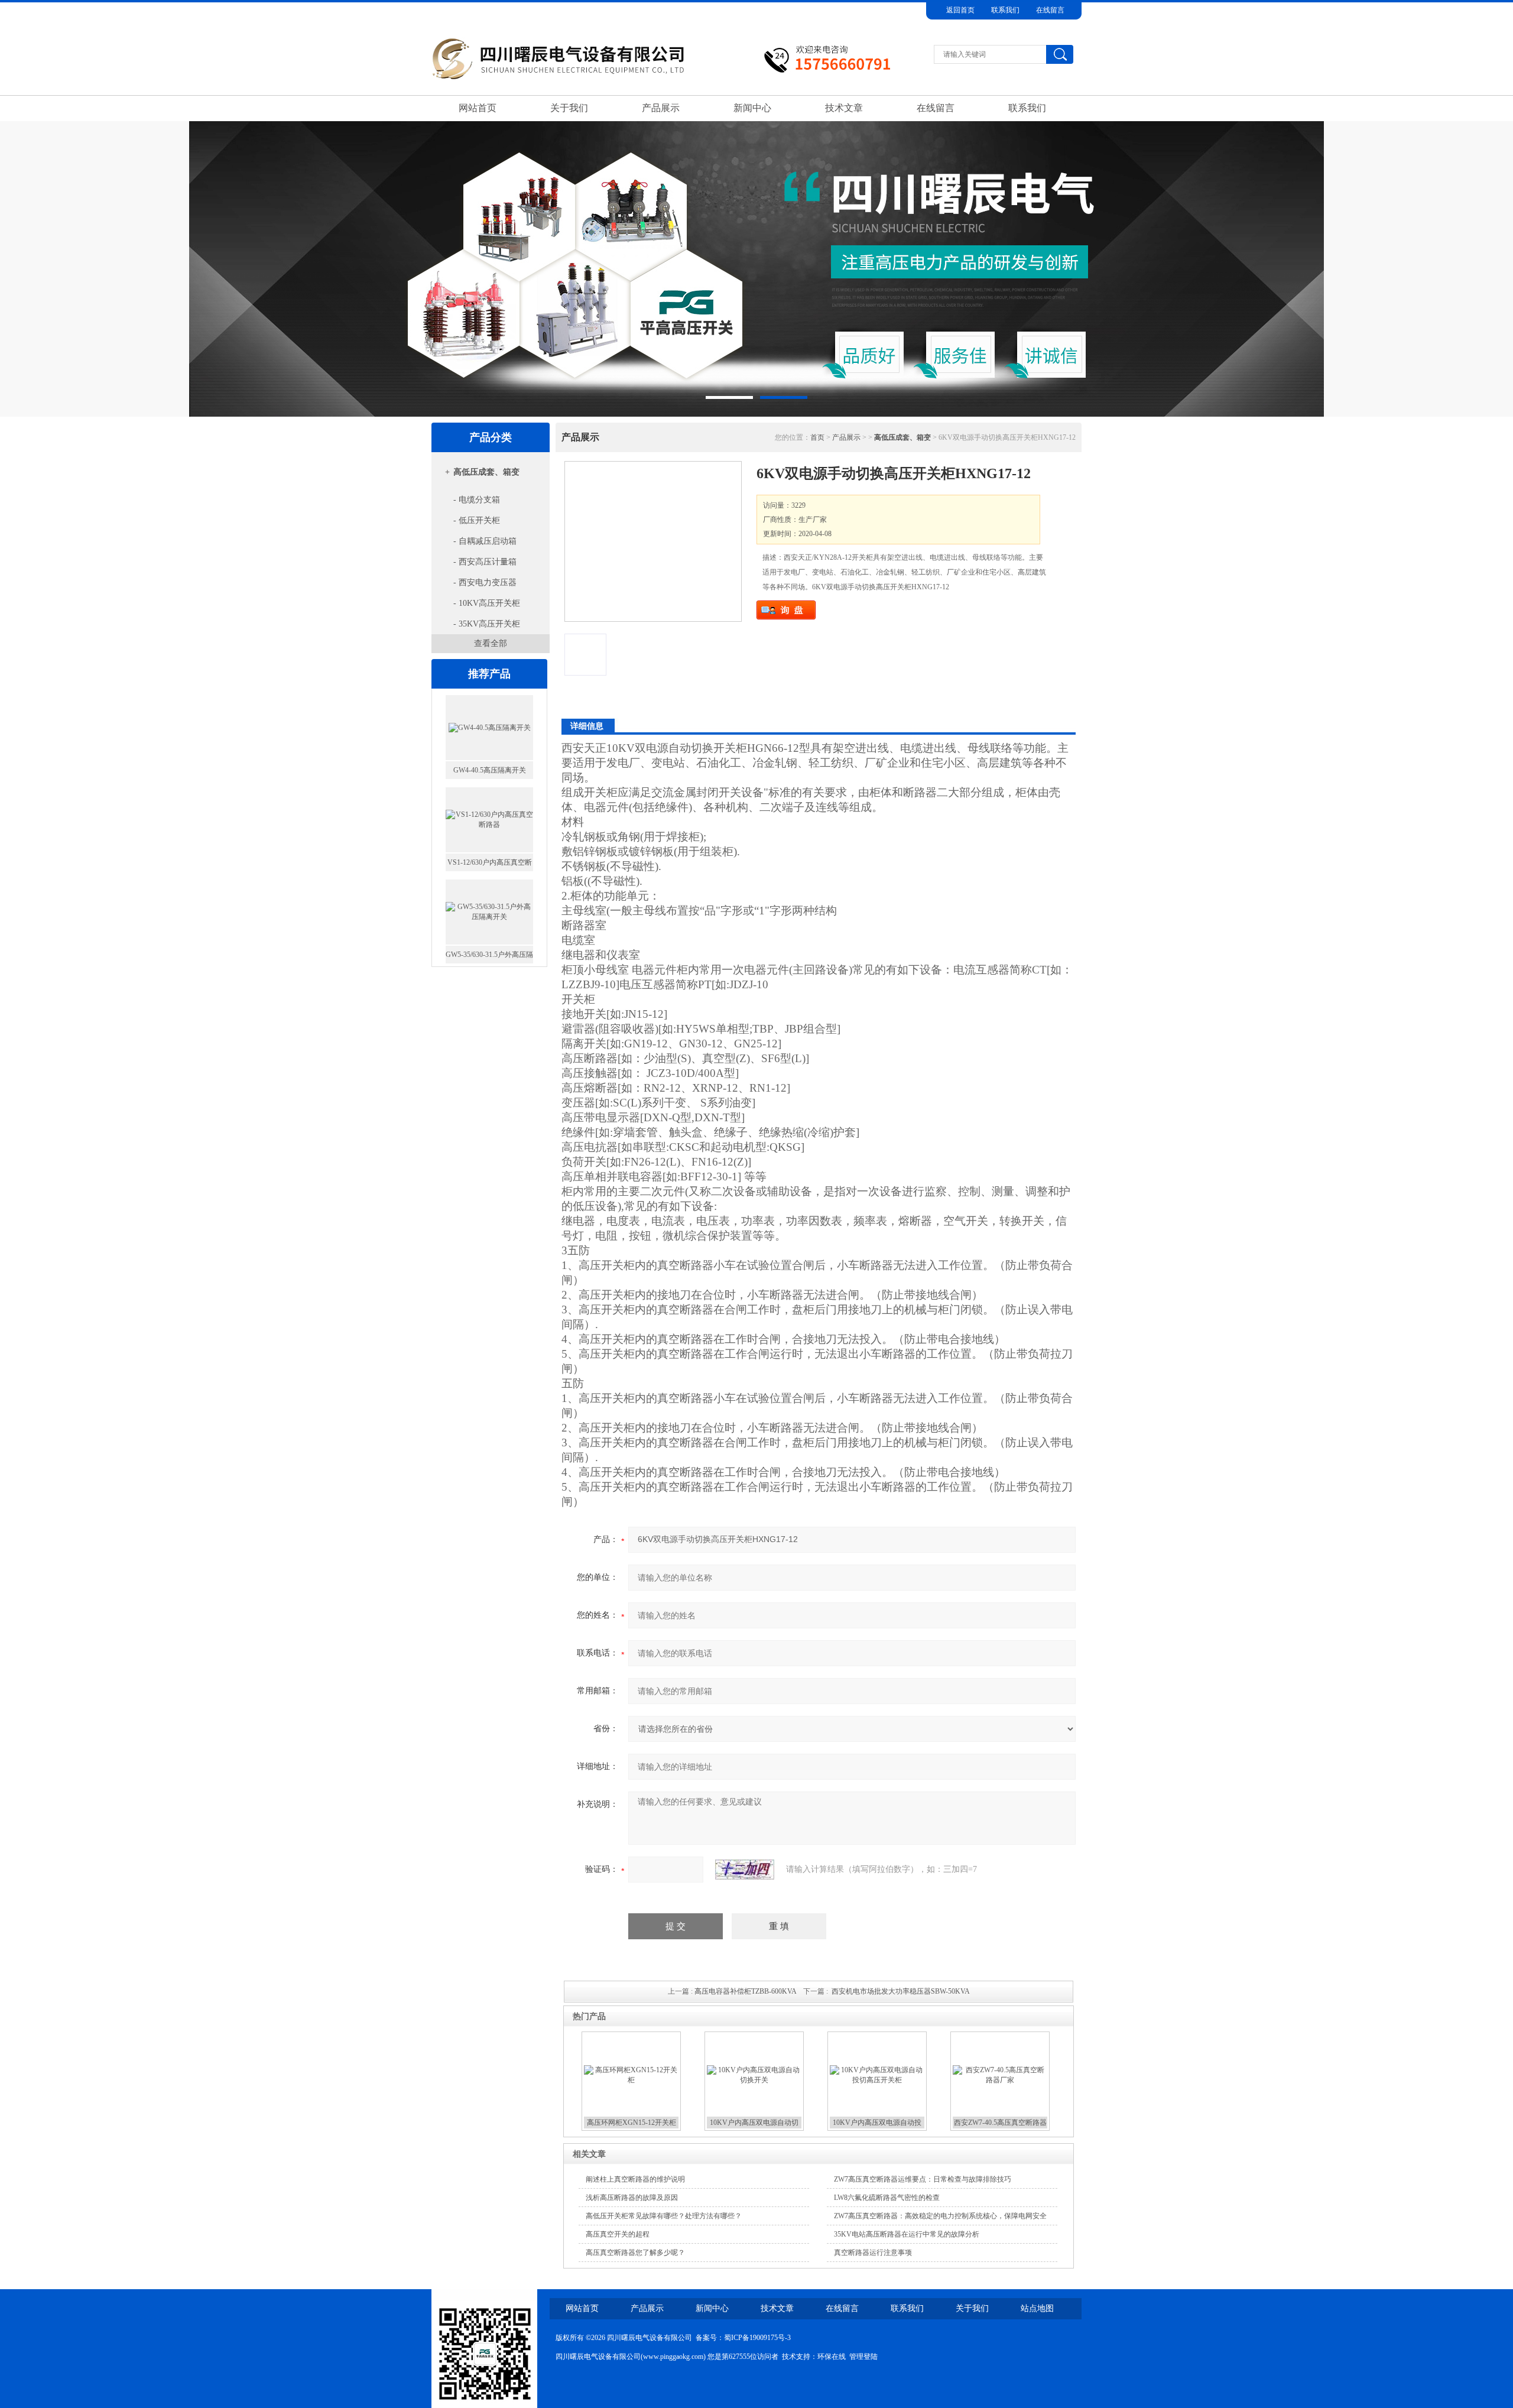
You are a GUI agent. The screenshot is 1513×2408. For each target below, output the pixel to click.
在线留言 (1050, 10)
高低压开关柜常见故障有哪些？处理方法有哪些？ (664, 2216)
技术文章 (844, 108)
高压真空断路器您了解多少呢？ (635, 2253)
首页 (817, 437)
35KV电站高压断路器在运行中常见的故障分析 (907, 2234)
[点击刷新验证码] (745, 1870)
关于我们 (569, 108)
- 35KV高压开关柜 (487, 624)
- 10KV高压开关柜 (487, 603)
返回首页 (960, 10)
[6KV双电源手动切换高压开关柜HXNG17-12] (653, 541)
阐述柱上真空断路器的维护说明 (635, 2179)
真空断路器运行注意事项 (873, 2253)
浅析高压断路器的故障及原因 (632, 2198)
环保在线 (832, 2357)
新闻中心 (752, 108)
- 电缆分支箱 (477, 500)
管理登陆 (863, 2357)
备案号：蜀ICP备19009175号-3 (743, 2338)
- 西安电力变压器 (485, 582)
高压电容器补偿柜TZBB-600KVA (745, 1991)
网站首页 (478, 108)
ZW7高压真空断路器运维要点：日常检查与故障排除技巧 (923, 2179)
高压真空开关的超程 (618, 2234)
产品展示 (661, 108)
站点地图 (1037, 2308)
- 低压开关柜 (477, 520)
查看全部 (491, 643)
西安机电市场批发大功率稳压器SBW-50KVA (901, 1991)
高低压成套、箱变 (486, 472)
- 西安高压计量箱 (485, 562)
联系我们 (1005, 10)
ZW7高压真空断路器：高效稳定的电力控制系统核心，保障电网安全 (940, 2216)
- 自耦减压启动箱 (485, 541)
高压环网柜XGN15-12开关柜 (632, 2123)
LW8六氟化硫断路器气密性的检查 (887, 2198)
